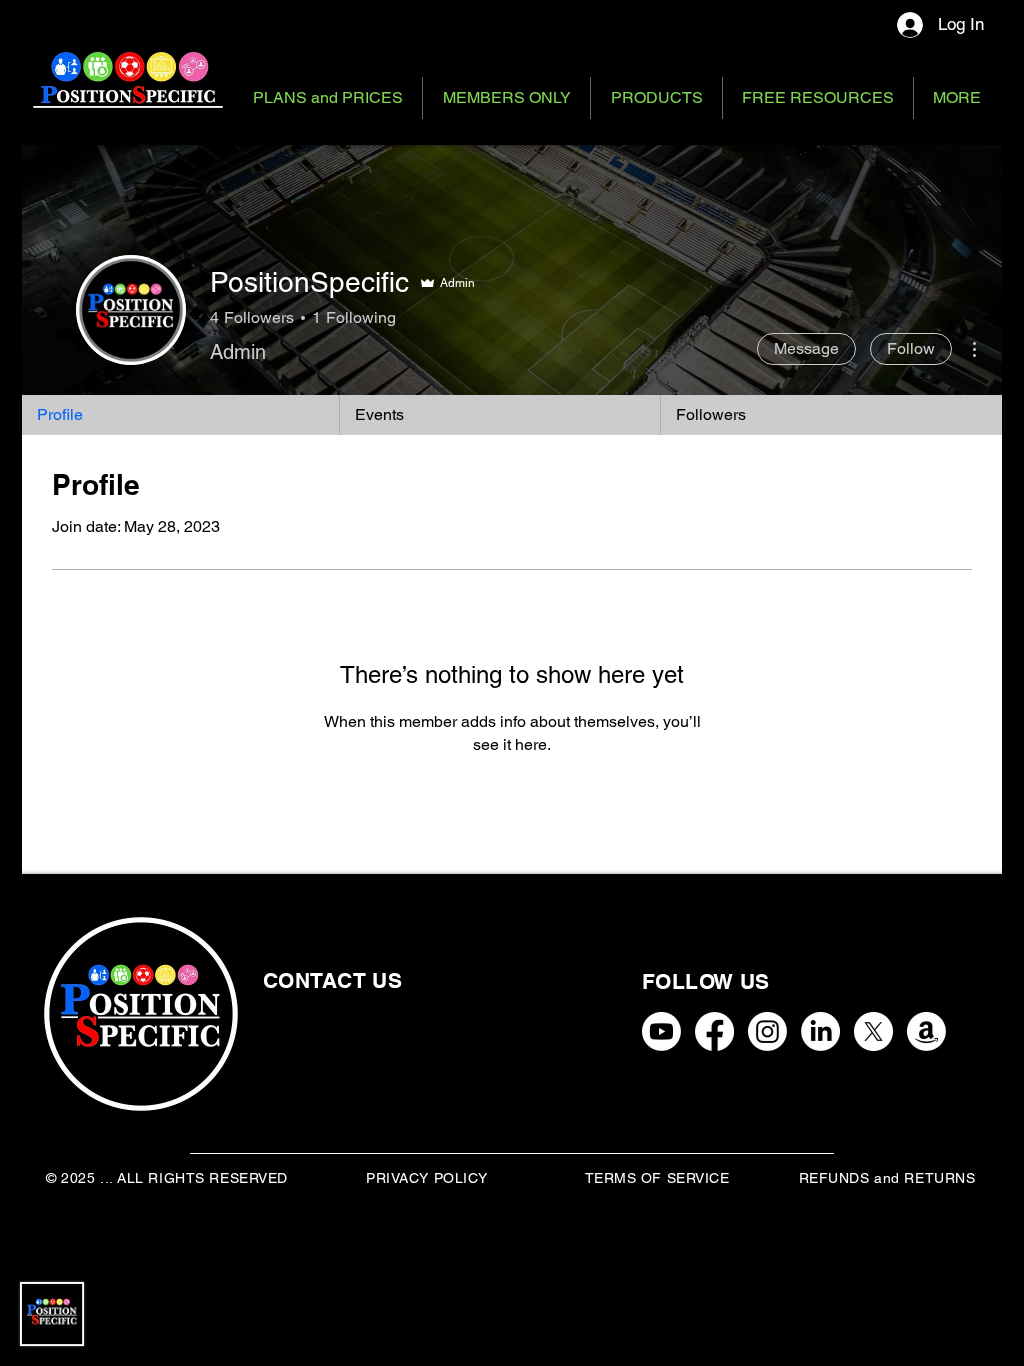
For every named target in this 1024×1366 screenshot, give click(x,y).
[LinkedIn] (820, 1031)
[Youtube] (661, 1031)
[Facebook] (714, 1031)
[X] (873, 1031)
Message (806, 348)
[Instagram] (767, 1031)
